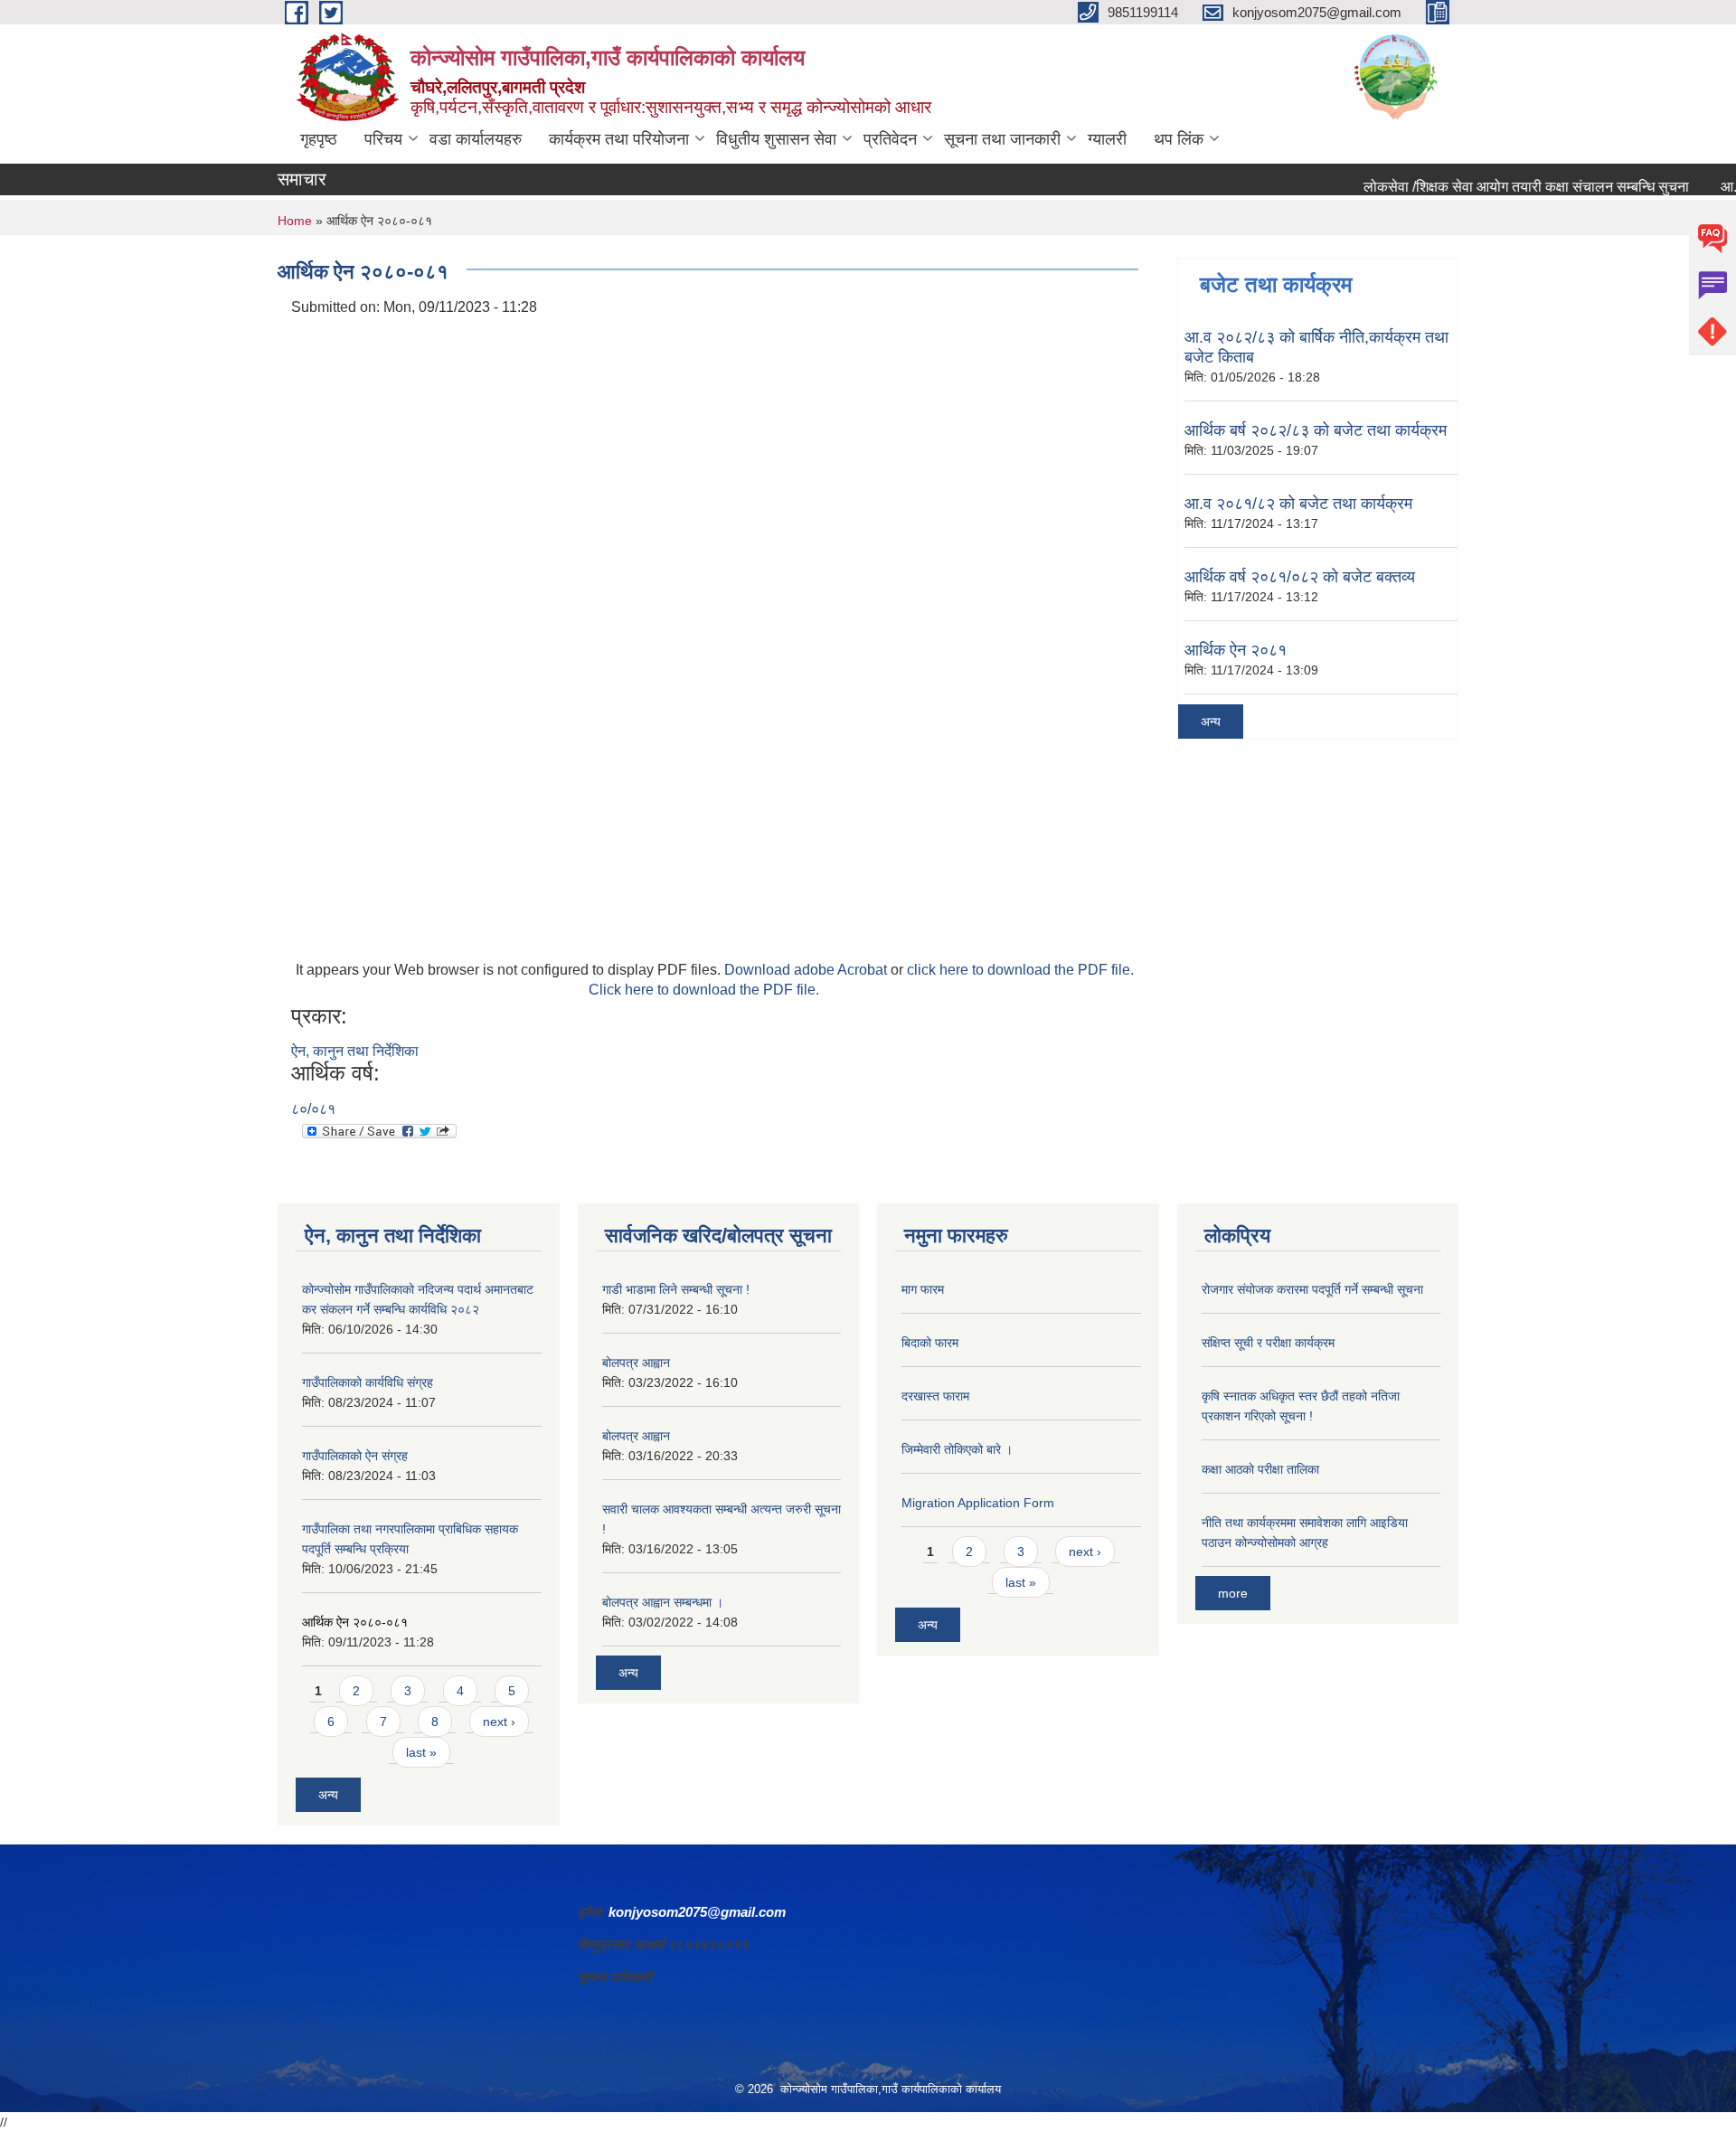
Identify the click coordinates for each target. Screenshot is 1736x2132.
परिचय (383, 139)
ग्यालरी (1107, 139)
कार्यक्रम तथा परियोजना (619, 139)
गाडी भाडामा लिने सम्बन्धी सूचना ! (676, 1289)
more (1233, 1593)
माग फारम (923, 1289)
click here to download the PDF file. (1020, 970)
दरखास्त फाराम (935, 1396)
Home (295, 221)
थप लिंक (1179, 139)
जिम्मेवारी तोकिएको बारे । (957, 1449)
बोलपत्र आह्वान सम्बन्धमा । (663, 1602)
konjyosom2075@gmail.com (697, 1912)
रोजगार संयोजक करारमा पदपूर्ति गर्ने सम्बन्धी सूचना (1312, 1289)
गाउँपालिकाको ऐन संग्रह (355, 1456)
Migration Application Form (978, 1503)
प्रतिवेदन (890, 139)
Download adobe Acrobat (807, 970)
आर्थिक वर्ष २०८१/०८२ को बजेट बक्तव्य (1300, 577)
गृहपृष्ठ (319, 139)
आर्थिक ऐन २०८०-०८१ (355, 1622)
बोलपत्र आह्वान (636, 1363)
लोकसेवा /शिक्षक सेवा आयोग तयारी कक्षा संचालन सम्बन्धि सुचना (1490, 187)
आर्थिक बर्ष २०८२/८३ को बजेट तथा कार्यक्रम (1316, 430)
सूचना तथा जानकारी (1002, 139)
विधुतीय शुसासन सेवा (776, 139)
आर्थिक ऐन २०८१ (1236, 650)
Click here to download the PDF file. (704, 990)
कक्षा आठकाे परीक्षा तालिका (1260, 1469)
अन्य (1211, 722)
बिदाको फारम (930, 1343)
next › (499, 1722)
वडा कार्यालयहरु (476, 139)
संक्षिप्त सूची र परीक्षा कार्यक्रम (1268, 1343)
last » (421, 1752)
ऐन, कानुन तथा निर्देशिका (355, 1051)
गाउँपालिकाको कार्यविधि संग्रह (368, 1382)
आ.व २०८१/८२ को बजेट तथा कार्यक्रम (1298, 504)
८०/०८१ (313, 1109)
